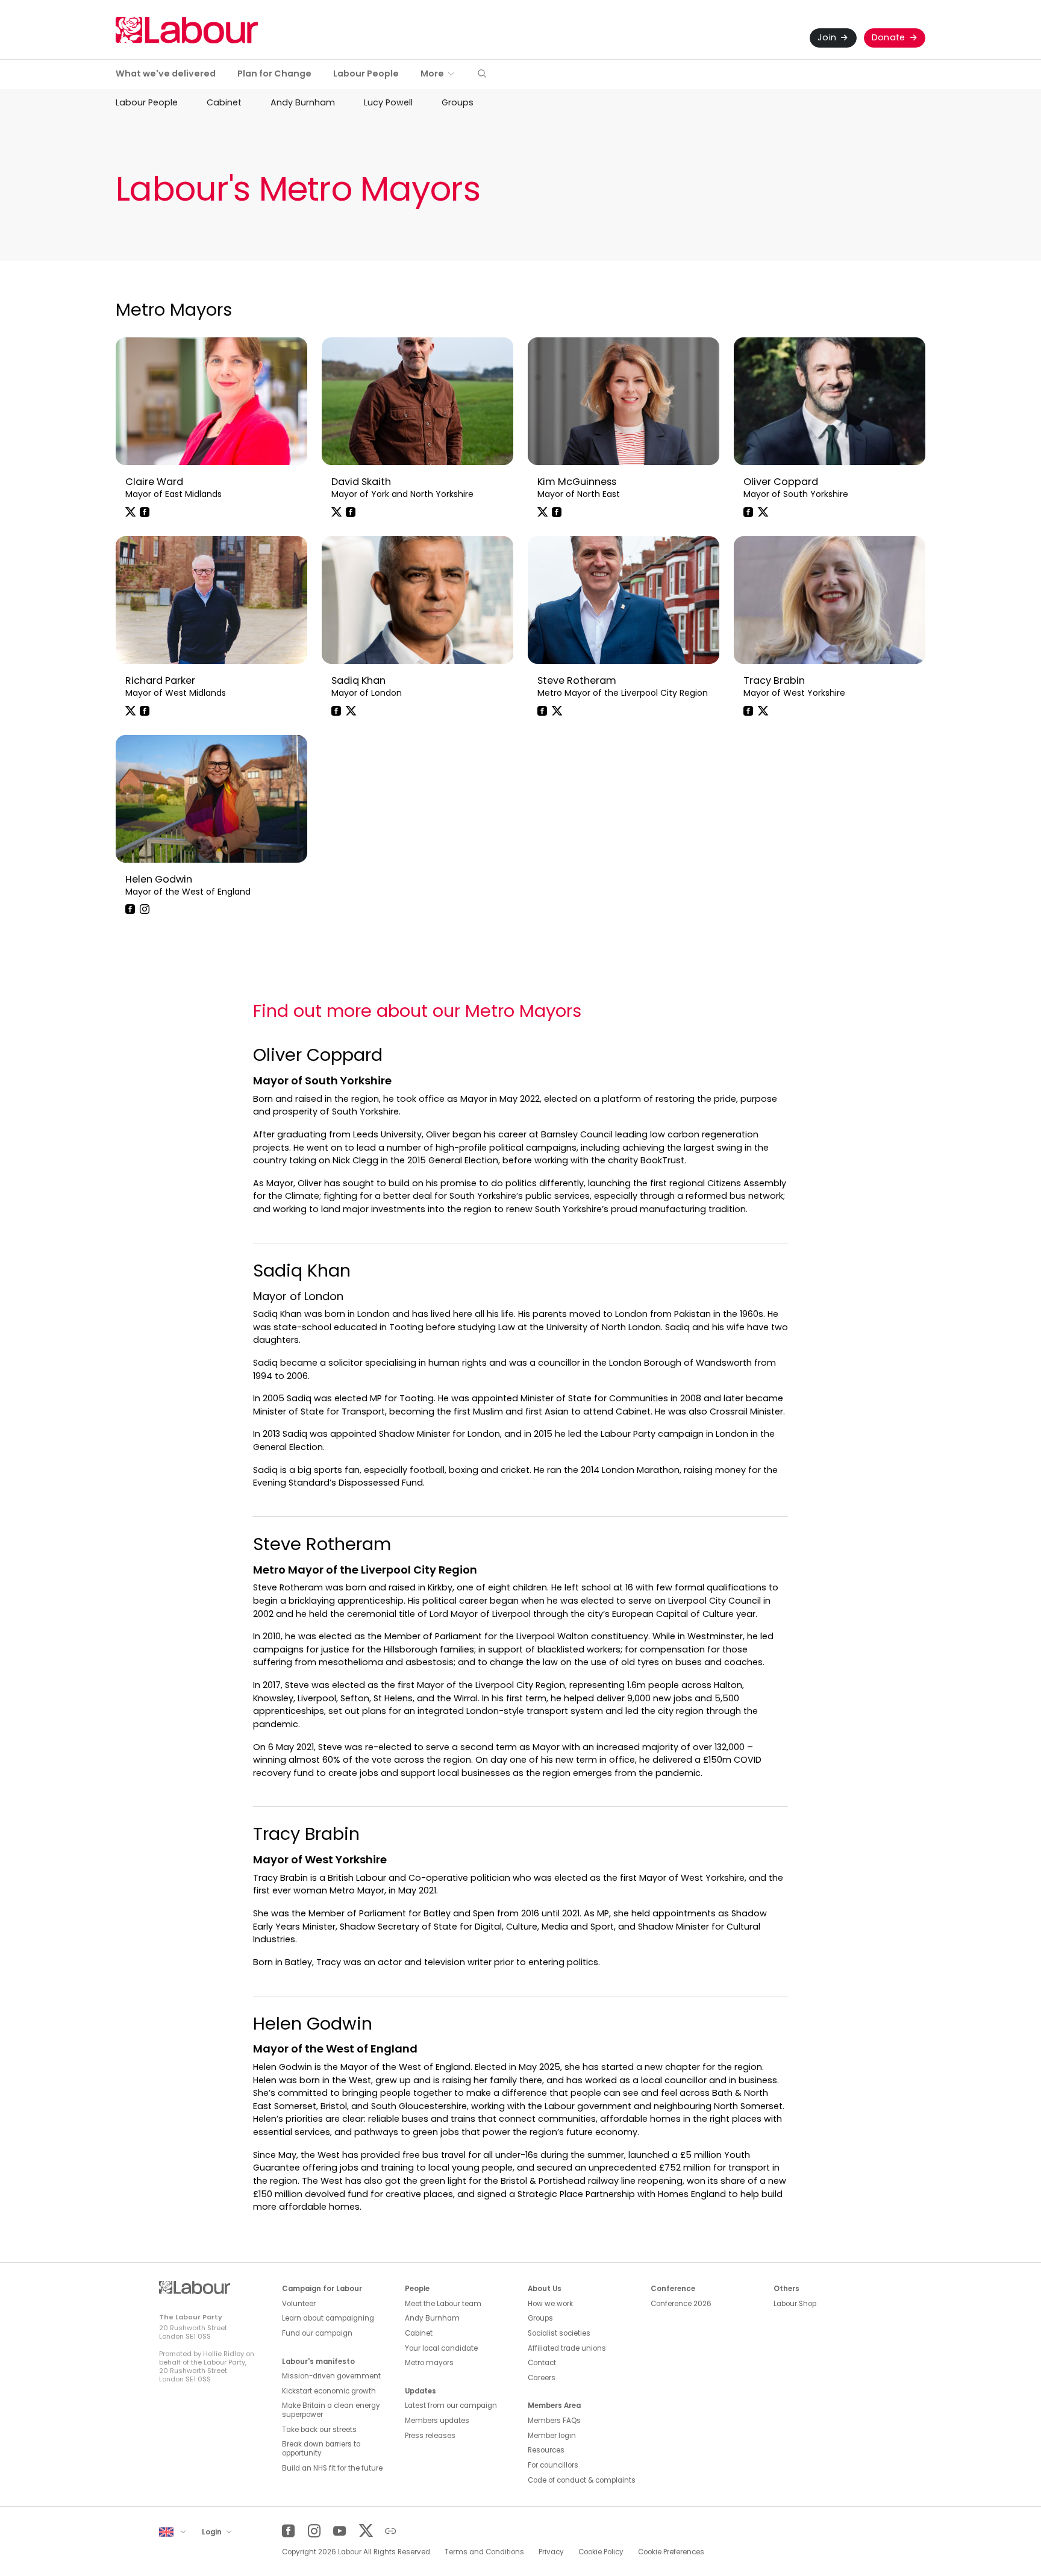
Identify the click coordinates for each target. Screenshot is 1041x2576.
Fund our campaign (317, 2333)
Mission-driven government (331, 2376)
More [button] (432, 73)
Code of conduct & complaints (582, 2480)
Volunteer (299, 2304)
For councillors (553, 2465)
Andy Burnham (303, 102)
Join (827, 37)
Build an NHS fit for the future (332, 2468)
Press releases (430, 2436)
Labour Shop (795, 2304)
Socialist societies (559, 2333)
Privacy (551, 2552)
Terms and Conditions (484, 2552)
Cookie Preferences (671, 2552)
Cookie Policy (601, 2552)
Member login (552, 2436)
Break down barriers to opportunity (321, 2449)
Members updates (437, 2421)
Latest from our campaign (451, 2406)
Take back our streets (319, 2430)
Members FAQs (554, 2421)
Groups (458, 102)
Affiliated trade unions (567, 2348)
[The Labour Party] (187, 30)
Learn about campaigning (328, 2318)
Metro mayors (429, 2363)
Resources (546, 2450)
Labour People (366, 73)
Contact (542, 2363)
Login (213, 2532)
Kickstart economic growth (329, 2391)
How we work (550, 2304)
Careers (542, 2378)
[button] (482, 74)
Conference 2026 (681, 2304)
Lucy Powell (388, 102)
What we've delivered (166, 73)
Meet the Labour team (443, 2304)
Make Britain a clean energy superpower (331, 2410)
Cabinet (224, 102)
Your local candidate (441, 2348)
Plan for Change (274, 73)
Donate (889, 37)
